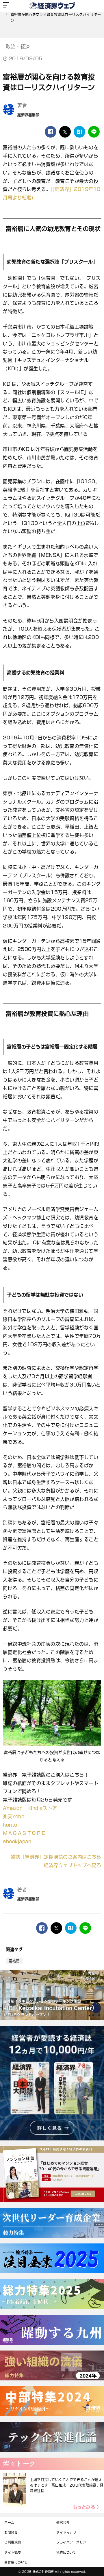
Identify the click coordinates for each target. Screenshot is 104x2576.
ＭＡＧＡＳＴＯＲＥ (24, 1833)
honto (10, 1825)
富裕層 (14, 1961)
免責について (66, 2552)
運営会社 (63, 2522)
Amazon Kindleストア (30, 1808)
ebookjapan (17, 1842)
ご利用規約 (13, 2542)
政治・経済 (18, 46)
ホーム (9, 2522)
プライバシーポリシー (73, 2542)
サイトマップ (66, 2532)
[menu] (6, 6)
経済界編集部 (28, 115)
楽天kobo (14, 1817)
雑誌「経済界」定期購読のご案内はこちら (56, 1857)
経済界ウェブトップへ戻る (73, 1865)
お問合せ (11, 2532)
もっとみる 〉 (87, 2507)
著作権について (16, 2562)
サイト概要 (13, 2552)
